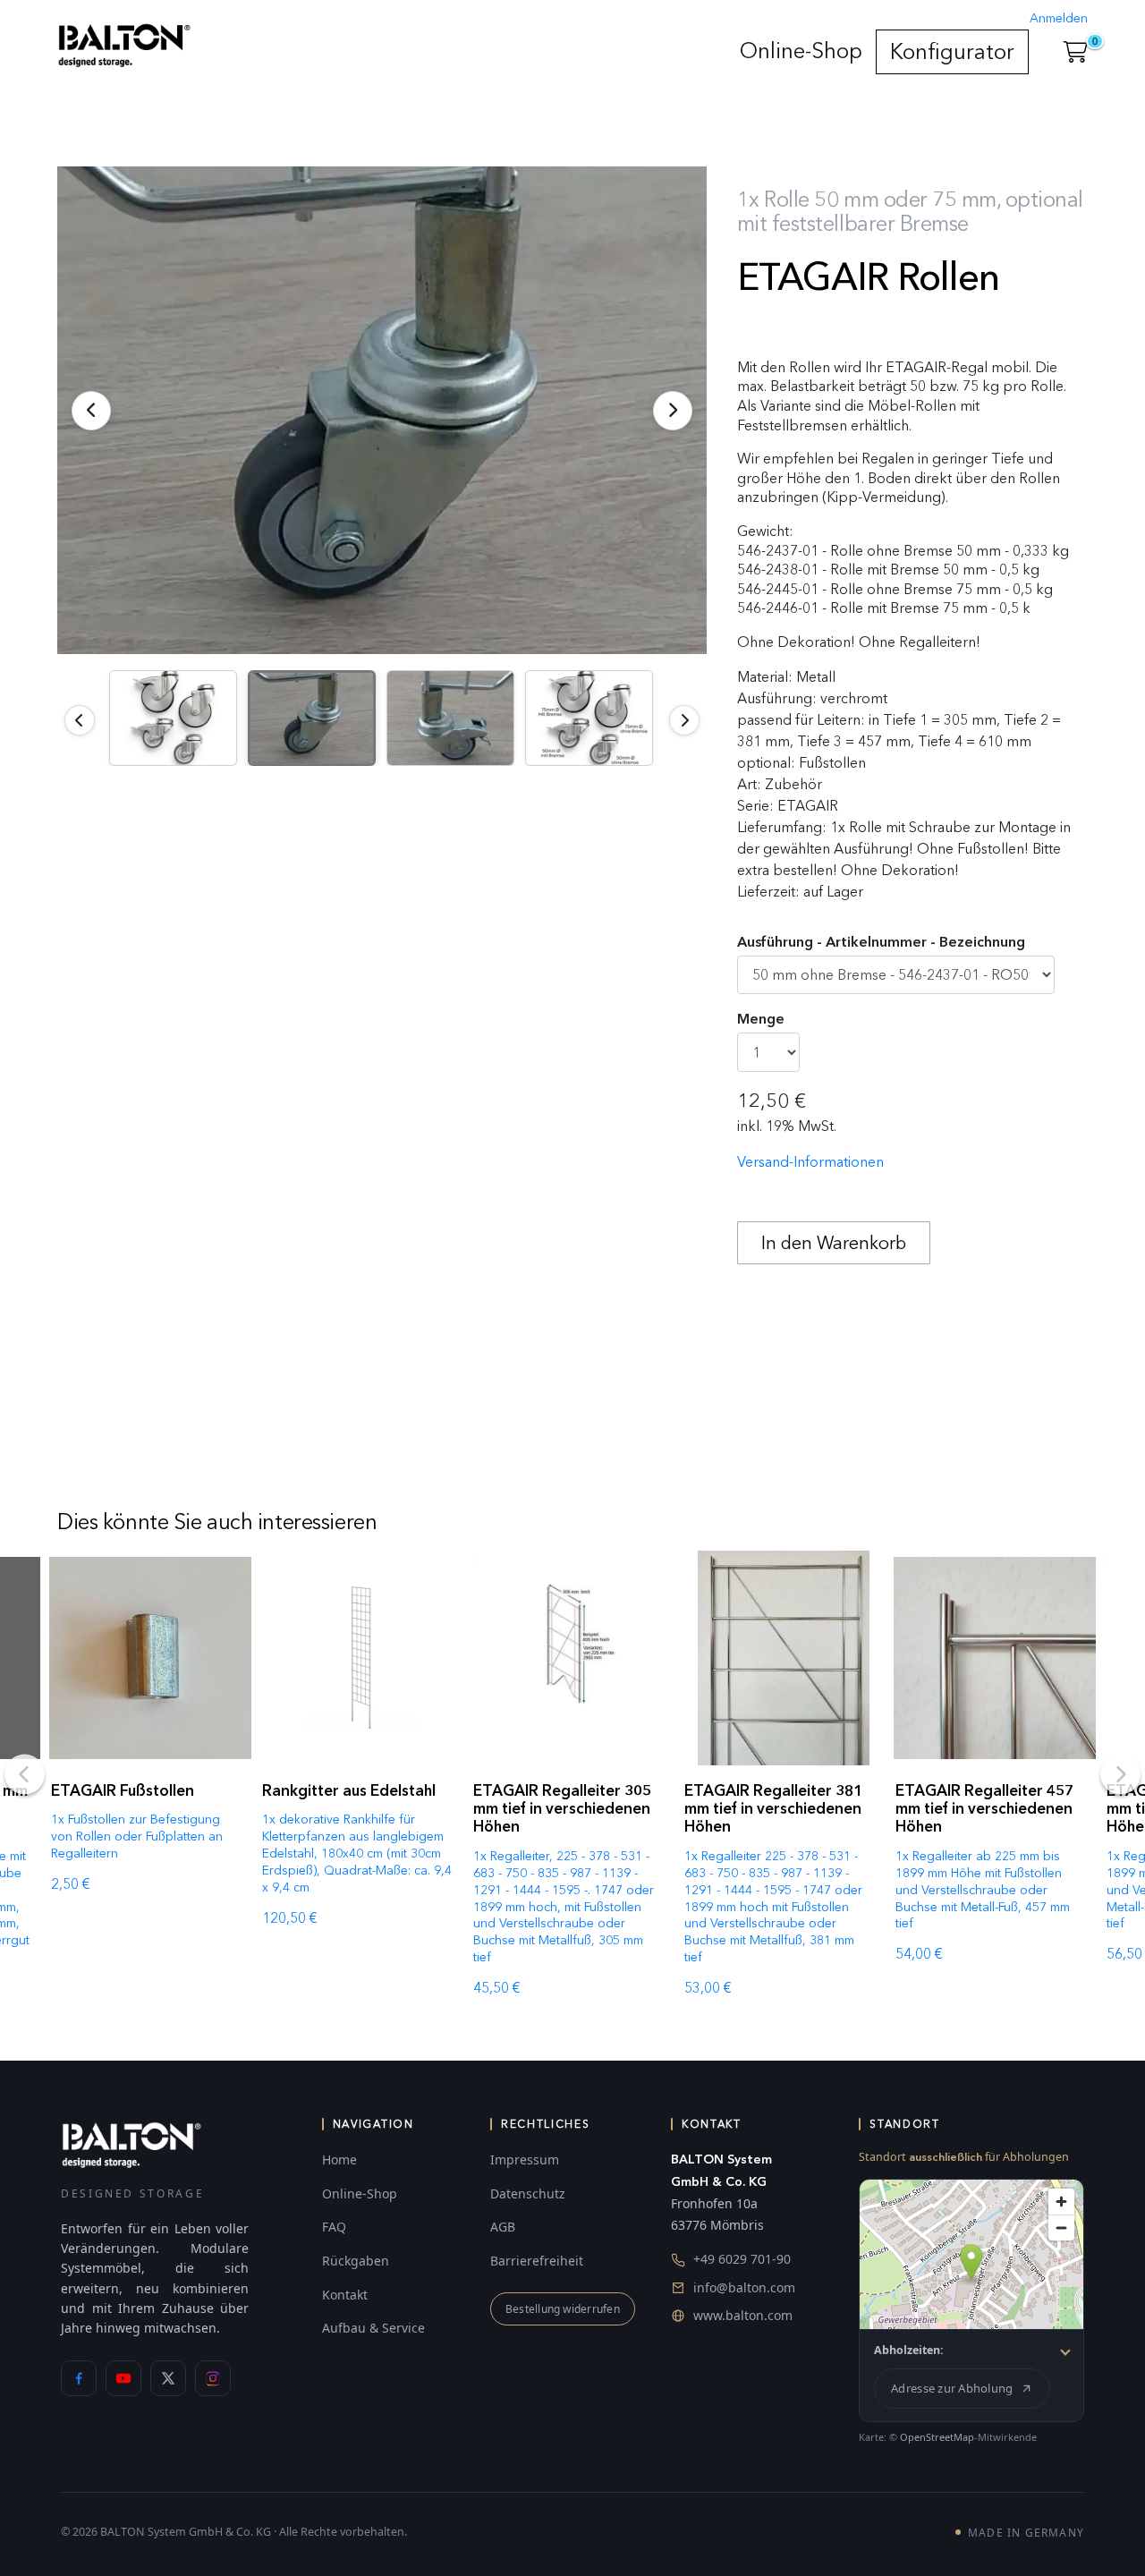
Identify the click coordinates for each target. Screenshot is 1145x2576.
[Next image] (684, 720)
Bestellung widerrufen (563, 2309)
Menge (761, 1019)
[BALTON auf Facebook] (79, 2378)
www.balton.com (743, 2315)
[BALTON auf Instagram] (213, 2378)
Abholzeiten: (909, 2350)
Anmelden (1059, 18)
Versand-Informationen (810, 1162)
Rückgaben (356, 2261)
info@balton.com (744, 2287)
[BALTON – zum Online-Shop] (131, 2144)
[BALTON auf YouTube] (123, 2378)
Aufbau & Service (373, 2328)
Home (339, 2159)
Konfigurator (952, 51)
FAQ (334, 2227)
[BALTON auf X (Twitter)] (168, 2378)
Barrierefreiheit (537, 2261)
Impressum (525, 2159)
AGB (503, 2227)
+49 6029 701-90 (742, 2259)
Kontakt (345, 2295)
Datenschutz (528, 2193)
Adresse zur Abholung (952, 2388)
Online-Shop (801, 51)
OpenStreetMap (937, 2437)
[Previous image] (80, 720)
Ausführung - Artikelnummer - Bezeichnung (881, 942)
